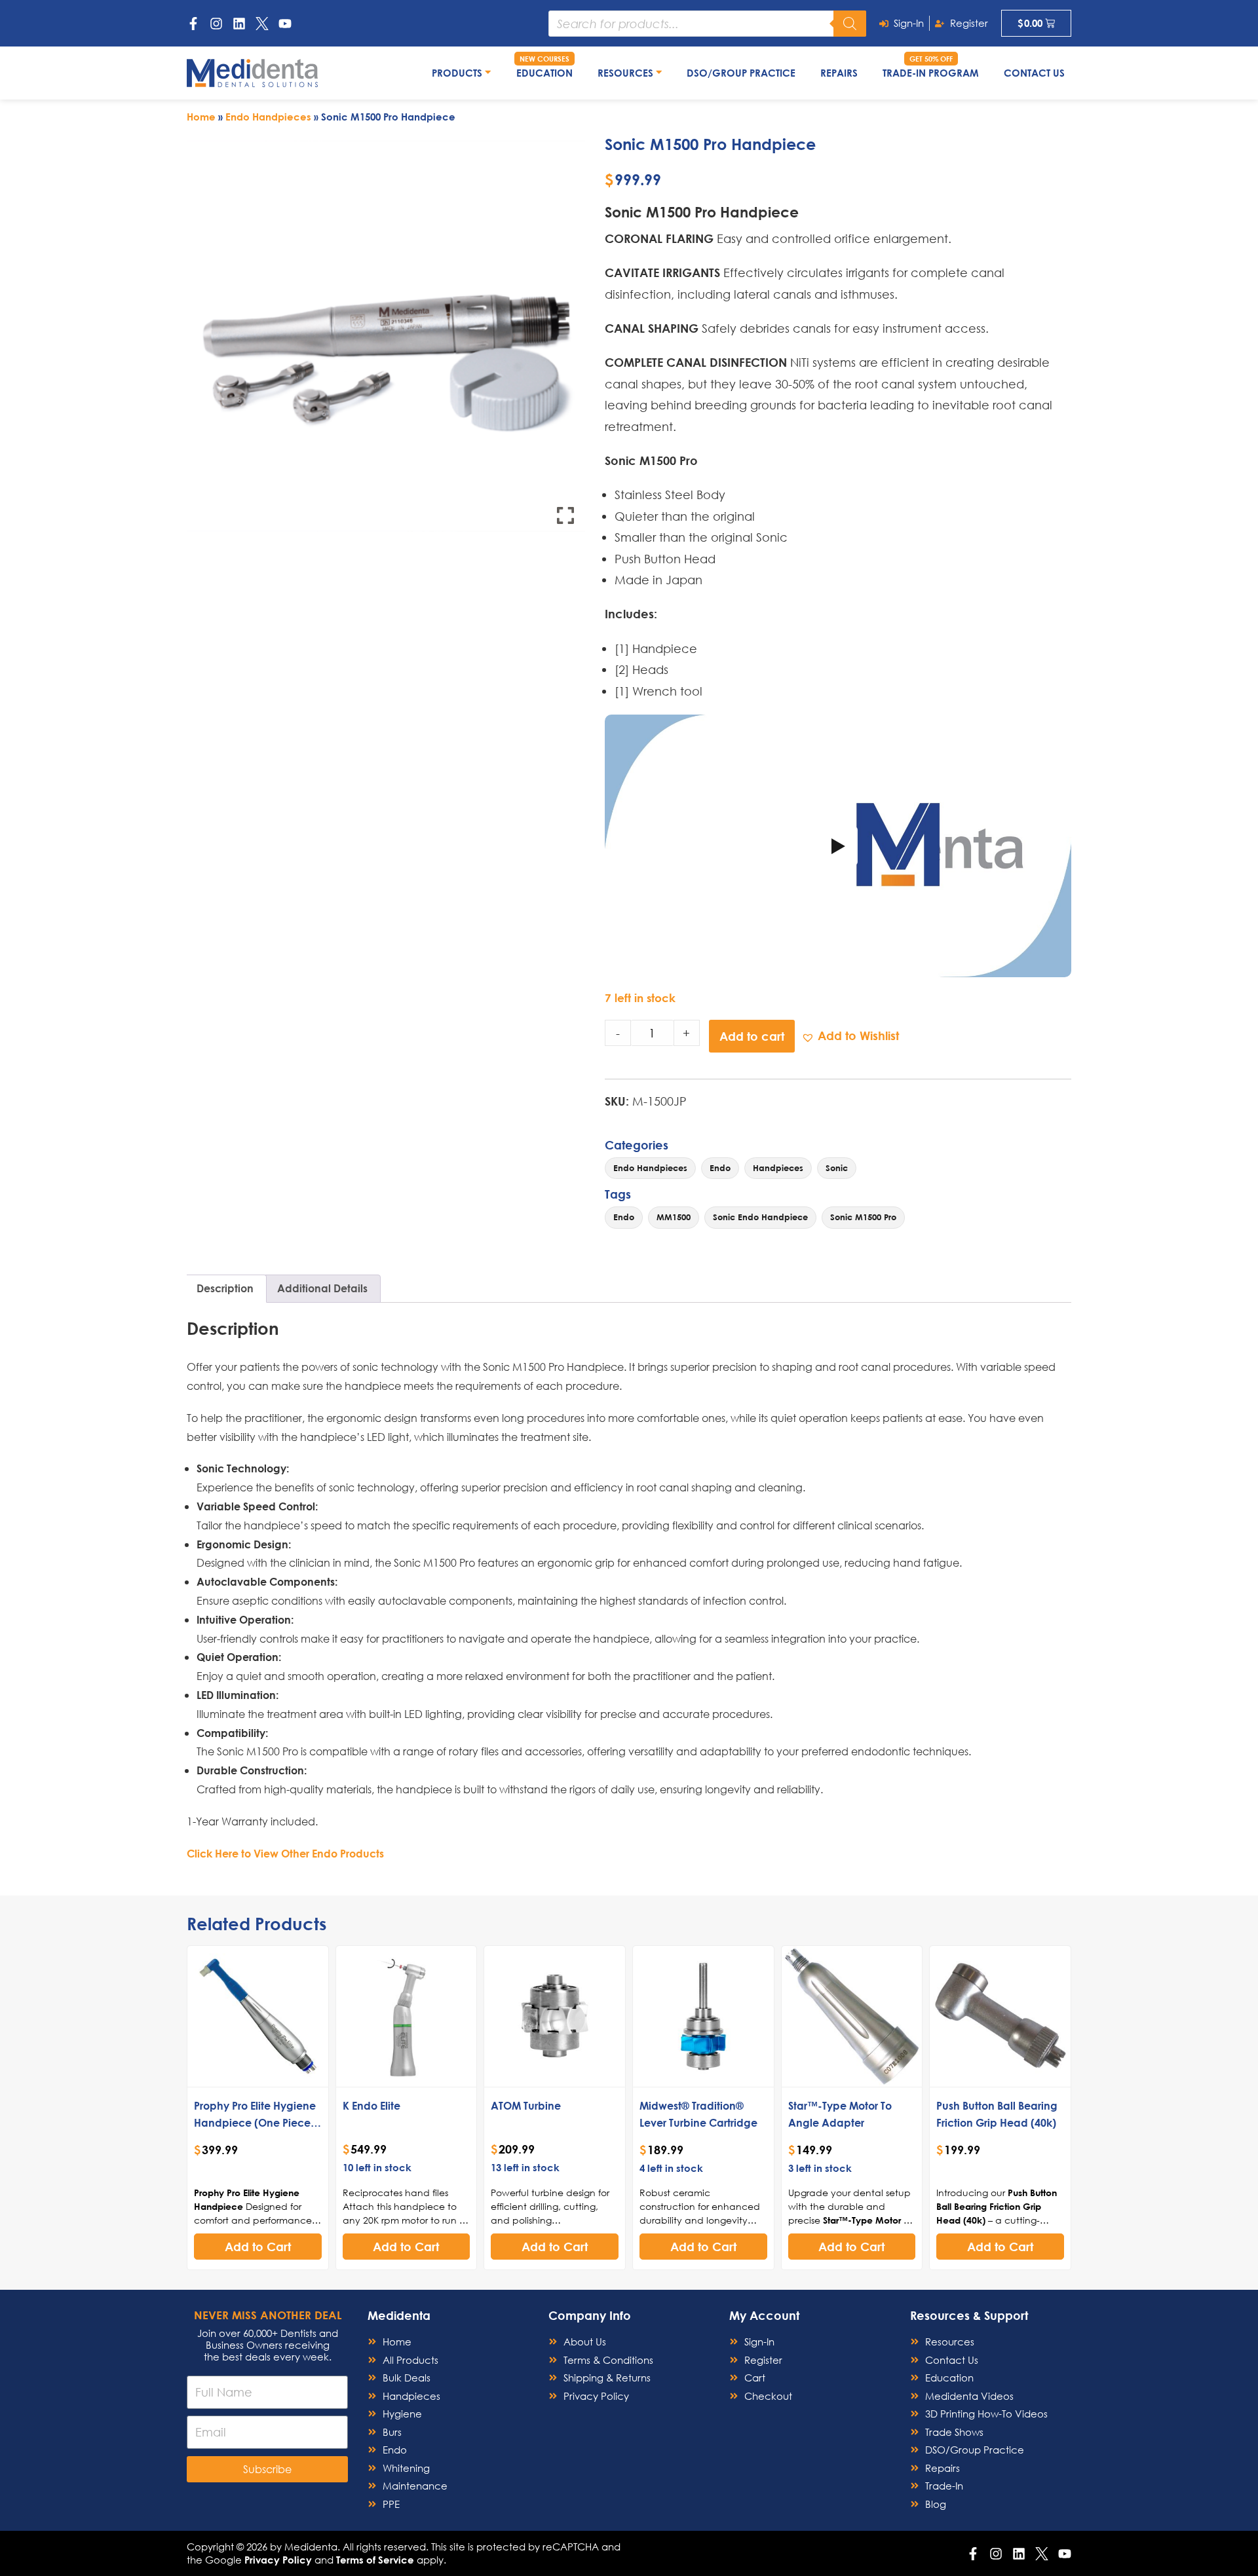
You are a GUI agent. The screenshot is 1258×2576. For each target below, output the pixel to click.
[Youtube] (285, 24)
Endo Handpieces (268, 117)
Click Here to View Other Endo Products (285, 1853)
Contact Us (1034, 73)
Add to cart (752, 1036)
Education (544, 73)
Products (458, 73)
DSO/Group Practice (741, 73)
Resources (627, 73)
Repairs (839, 73)
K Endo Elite (372, 2105)
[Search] (850, 24)
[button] (850, 1036)
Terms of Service (375, 2560)
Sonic (837, 1168)
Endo (720, 1168)
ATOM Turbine (526, 2105)
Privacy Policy (278, 2560)
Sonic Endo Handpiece (760, 1217)
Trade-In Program (931, 73)
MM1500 (674, 1217)
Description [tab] (225, 1288)
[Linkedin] (239, 24)
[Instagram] (216, 24)
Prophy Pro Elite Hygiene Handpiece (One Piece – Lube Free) (256, 2122)
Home (201, 117)
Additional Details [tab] (322, 1288)
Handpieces (778, 1168)
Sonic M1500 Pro (863, 1217)
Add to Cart (258, 2247)
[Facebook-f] (193, 24)
